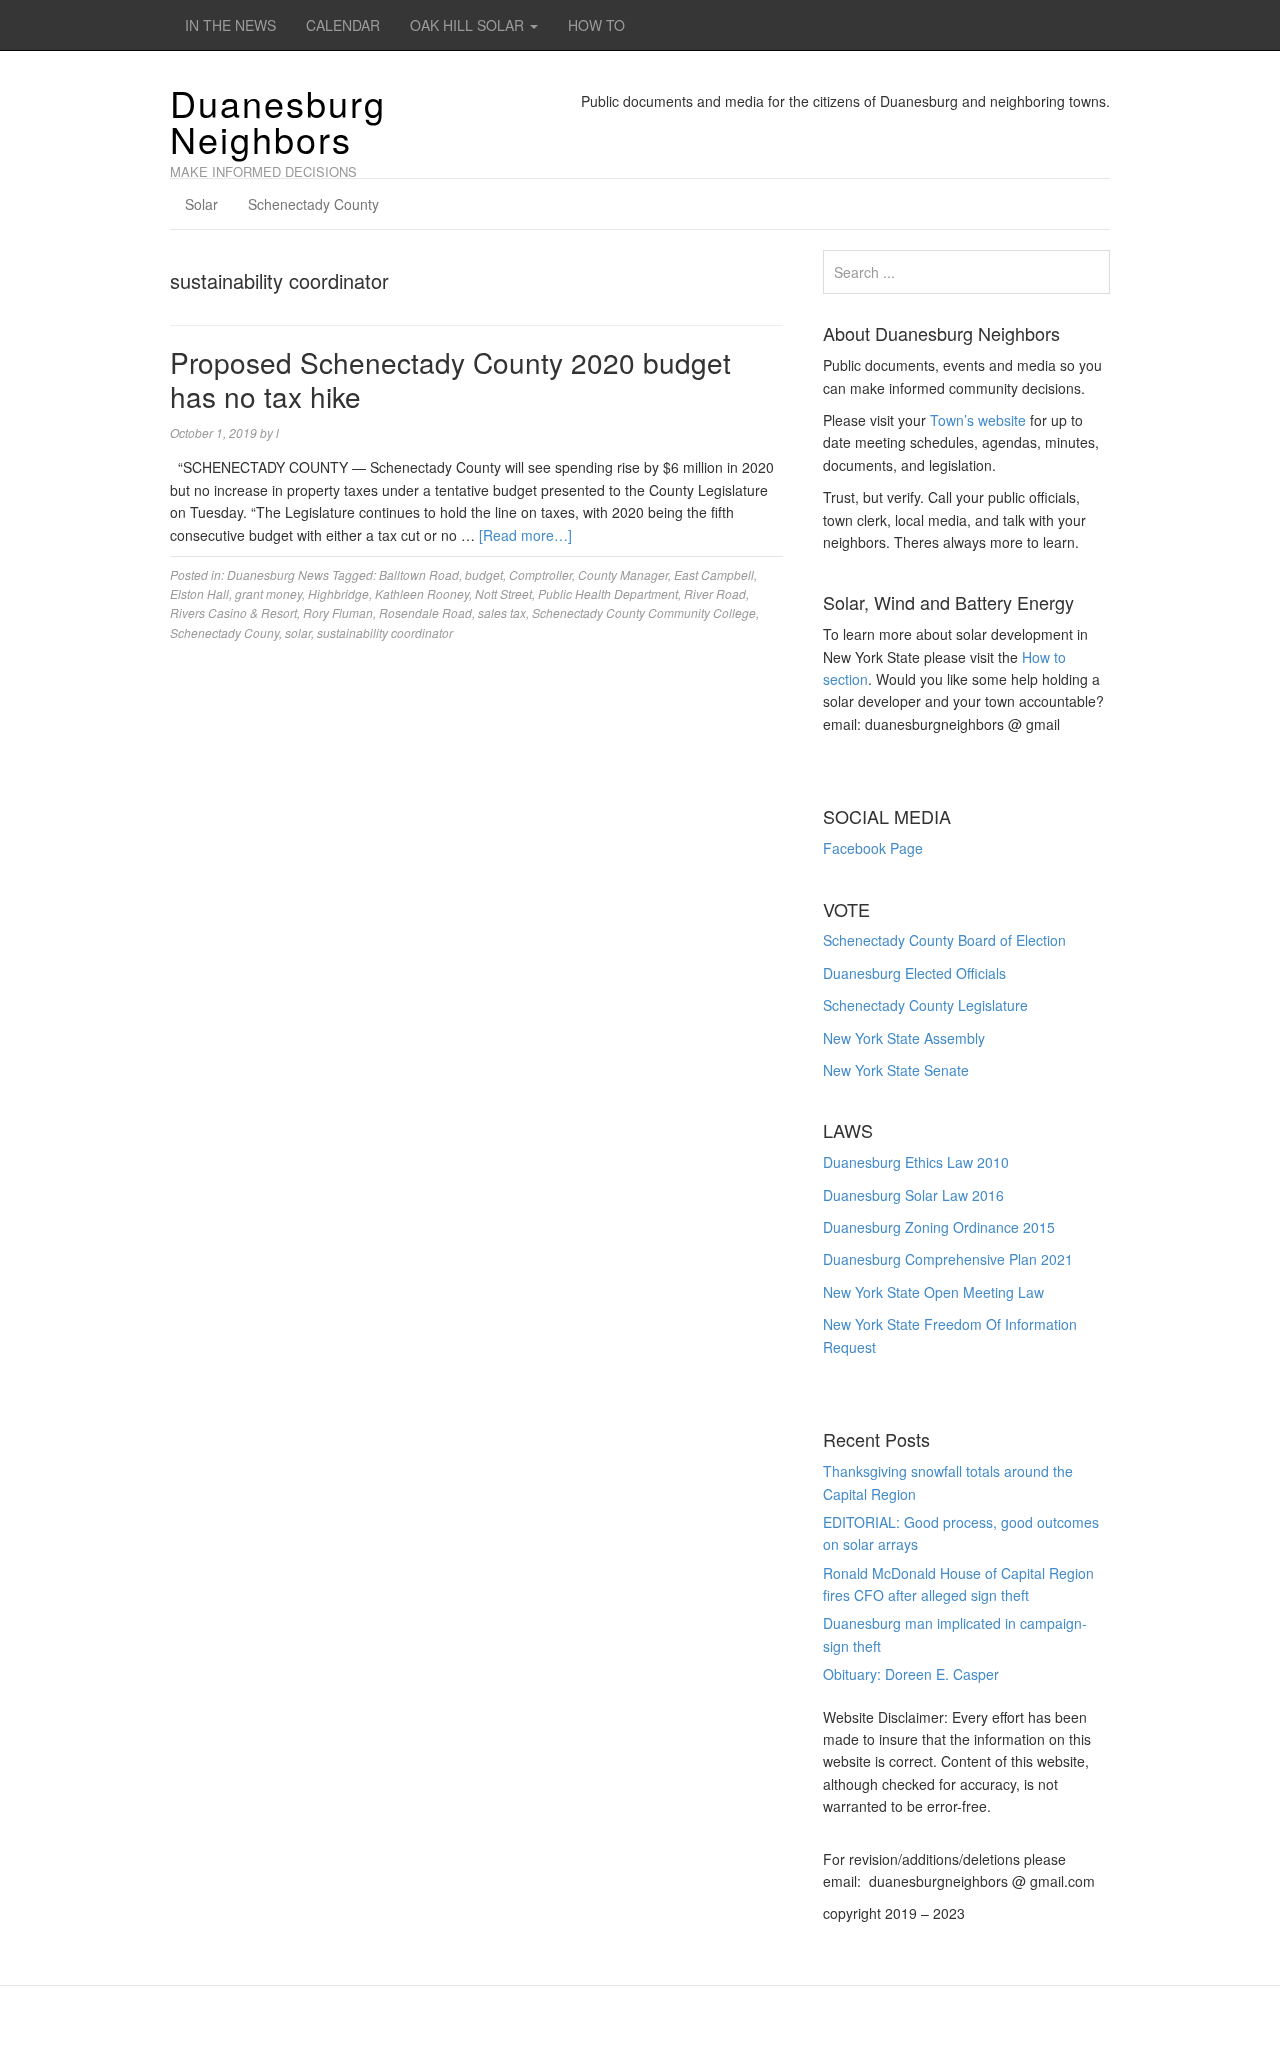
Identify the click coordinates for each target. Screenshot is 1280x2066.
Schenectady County (313, 204)
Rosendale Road (425, 612)
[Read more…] (525, 535)
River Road (715, 593)
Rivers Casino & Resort (233, 612)
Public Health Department (608, 593)
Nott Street (503, 593)
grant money (268, 593)
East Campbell (714, 574)
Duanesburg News (278, 574)
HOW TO (596, 25)
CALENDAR (343, 25)
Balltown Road (419, 574)
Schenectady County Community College (644, 612)
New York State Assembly (904, 1038)
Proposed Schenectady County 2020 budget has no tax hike (450, 379)
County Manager (623, 574)
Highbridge (338, 593)
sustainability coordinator (385, 632)
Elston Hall (199, 593)
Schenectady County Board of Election (944, 940)
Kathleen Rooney (422, 593)
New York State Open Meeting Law (933, 1292)
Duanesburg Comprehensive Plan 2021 (948, 1259)
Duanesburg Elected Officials (914, 973)
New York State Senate (896, 1070)
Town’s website (978, 420)
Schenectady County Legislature (925, 1005)
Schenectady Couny (224, 632)
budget (484, 574)
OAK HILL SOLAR (469, 25)
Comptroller (540, 574)
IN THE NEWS (230, 25)
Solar (201, 204)
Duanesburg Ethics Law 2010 (916, 1162)
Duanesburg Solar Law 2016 (913, 1195)
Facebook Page (873, 848)
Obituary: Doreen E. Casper (911, 1674)
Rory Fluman (338, 612)
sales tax (502, 612)
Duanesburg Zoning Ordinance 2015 (939, 1227)
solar (298, 632)
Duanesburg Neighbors (278, 120)
